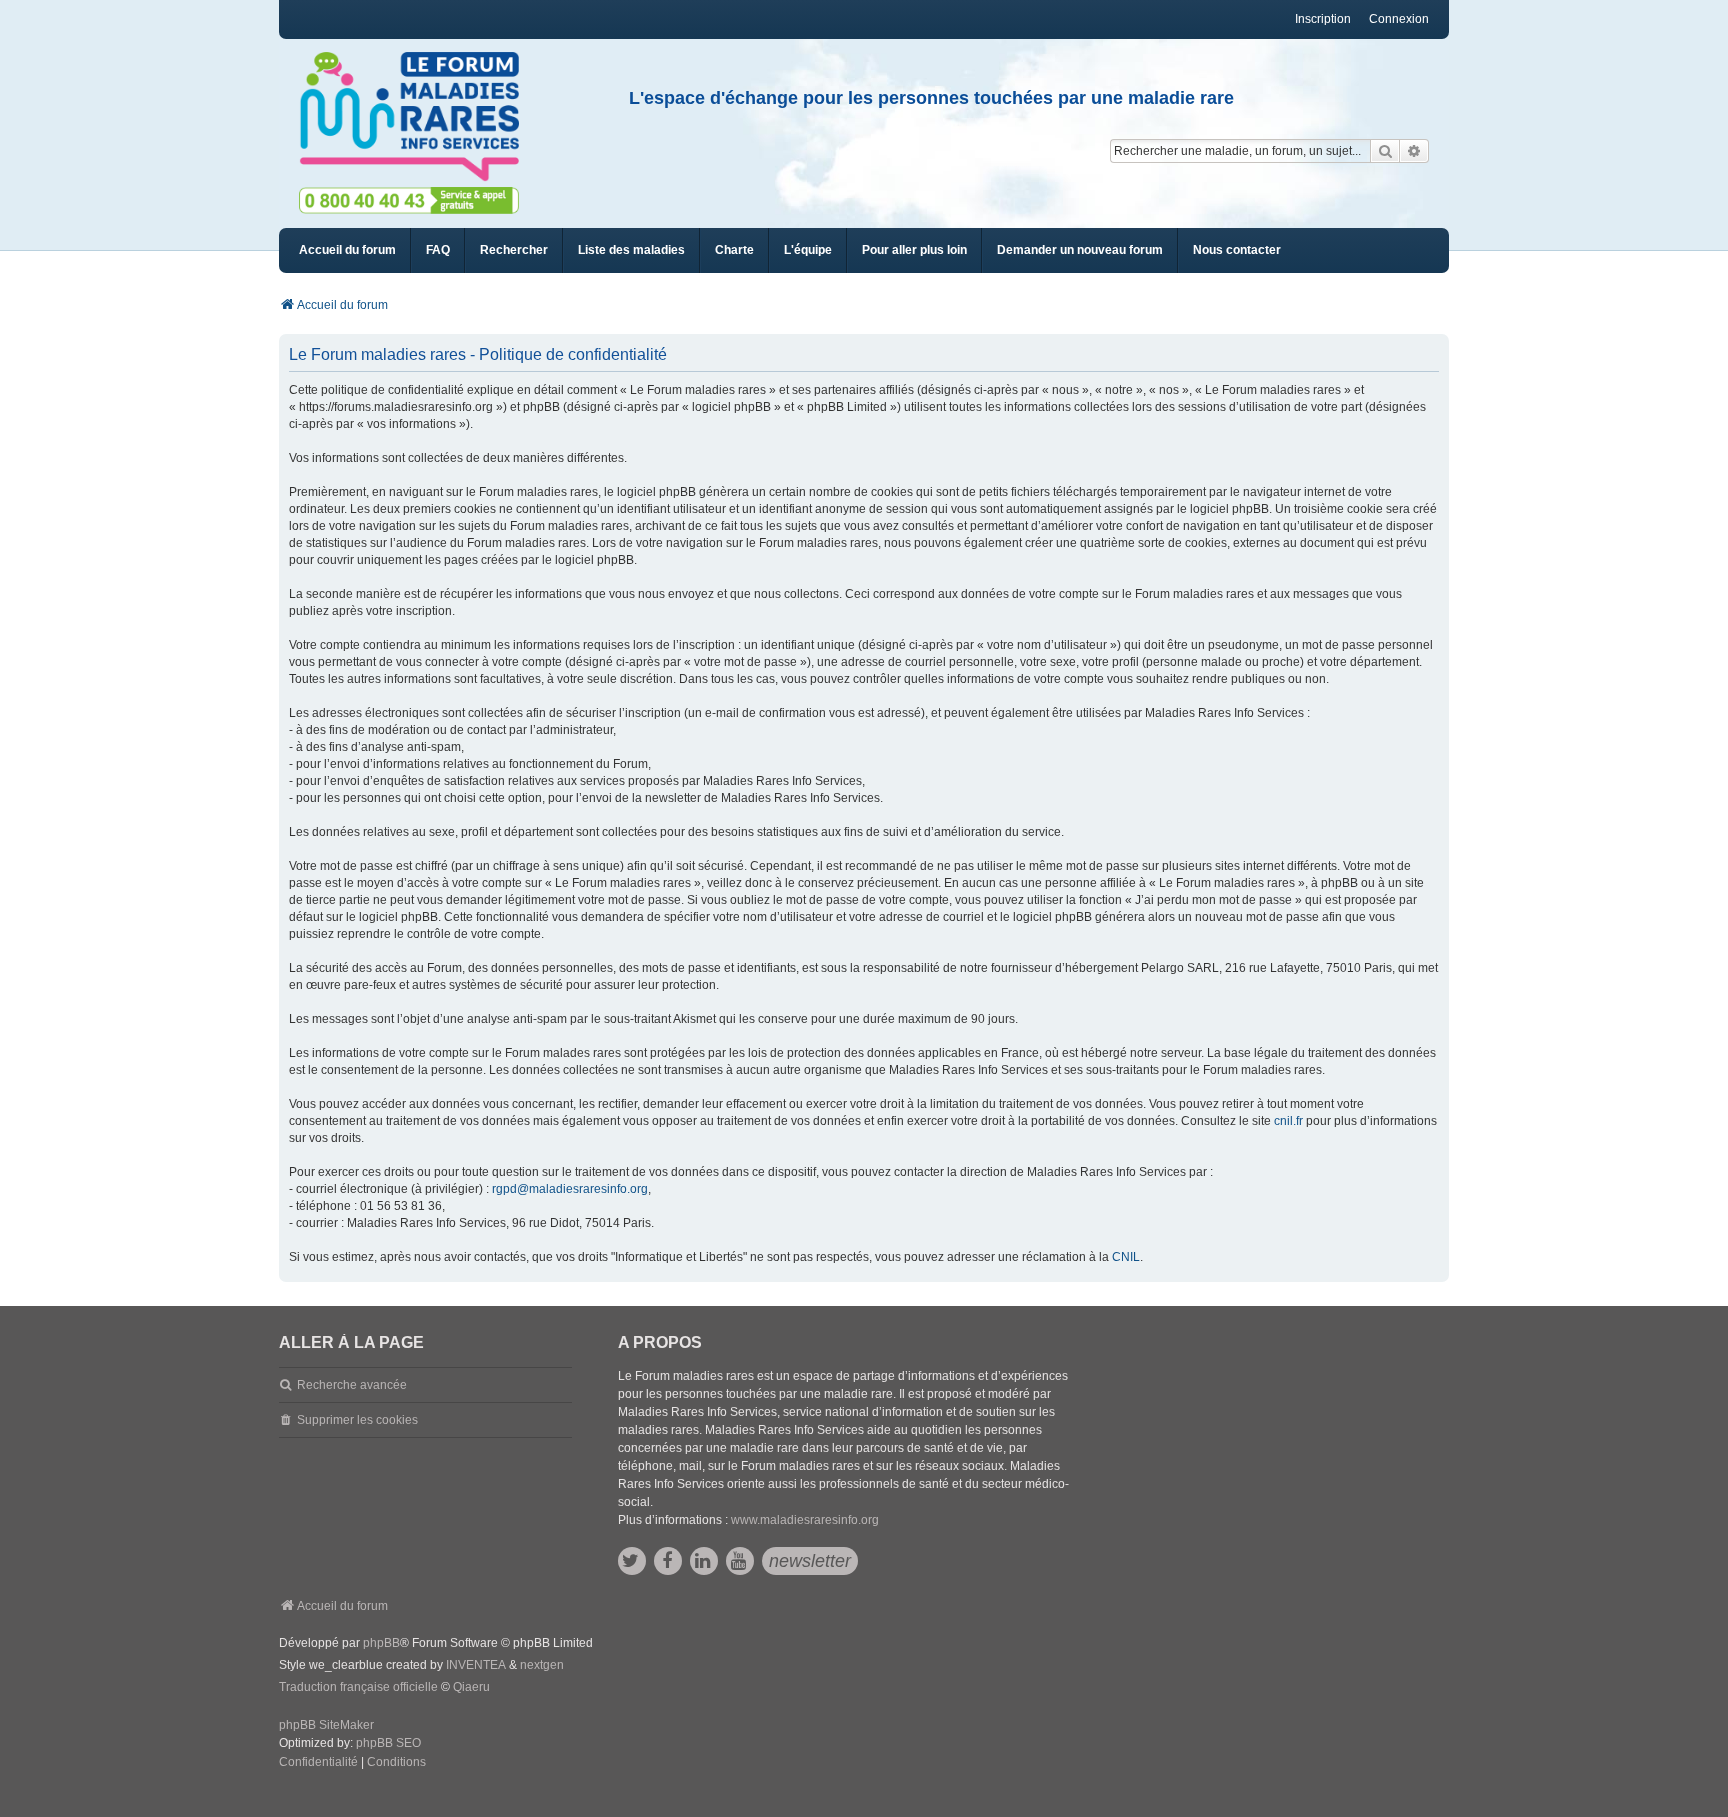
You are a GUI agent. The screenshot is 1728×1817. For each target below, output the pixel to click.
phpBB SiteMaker (326, 1725)
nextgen (542, 1665)
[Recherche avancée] (1414, 151)
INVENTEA (476, 1665)
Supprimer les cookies (357, 1420)
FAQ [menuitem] (438, 250)
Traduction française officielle (358, 1687)
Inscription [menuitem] (1323, 19)
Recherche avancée (352, 1385)
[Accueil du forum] (418, 117)
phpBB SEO (388, 1743)
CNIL (1126, 1257)
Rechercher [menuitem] (514, 250)
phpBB (381, 1643)
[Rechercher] (1385, 151)
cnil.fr (1288, 1121)
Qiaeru (471, 1687)
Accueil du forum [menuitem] (347, 250)
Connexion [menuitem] (1399, 19)
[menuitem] (631, 250)
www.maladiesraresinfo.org (805, 1520)
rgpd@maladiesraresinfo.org (570, 1189)
